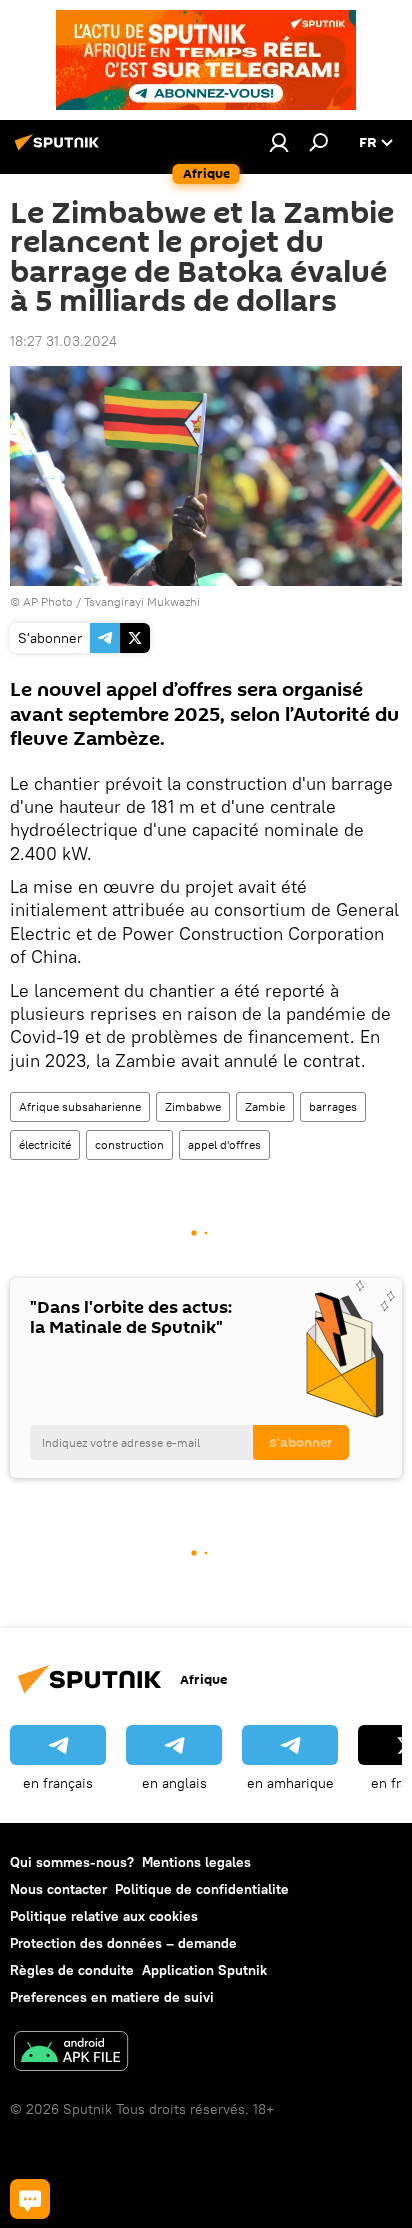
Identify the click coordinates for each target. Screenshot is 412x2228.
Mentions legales (196, 1862)
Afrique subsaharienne (80, 1106)
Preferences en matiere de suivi (112, 1997)
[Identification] (279, 142)
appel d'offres (224, 1144)
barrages (333, 1106)
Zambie (265, 1106)
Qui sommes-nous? (72, 1862)
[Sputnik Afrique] (60, 150)
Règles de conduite (72, 1970)
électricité (45, 1144)
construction (129, 1144)
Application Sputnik (204, 1970)
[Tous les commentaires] (30, 2199)
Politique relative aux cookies (104, 1916)
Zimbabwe (193, 1106)
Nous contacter (58, 1889)
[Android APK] (71, 2053)
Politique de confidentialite (202, 1889)
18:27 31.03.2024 (63, 341)
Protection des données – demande (123, 1943)
